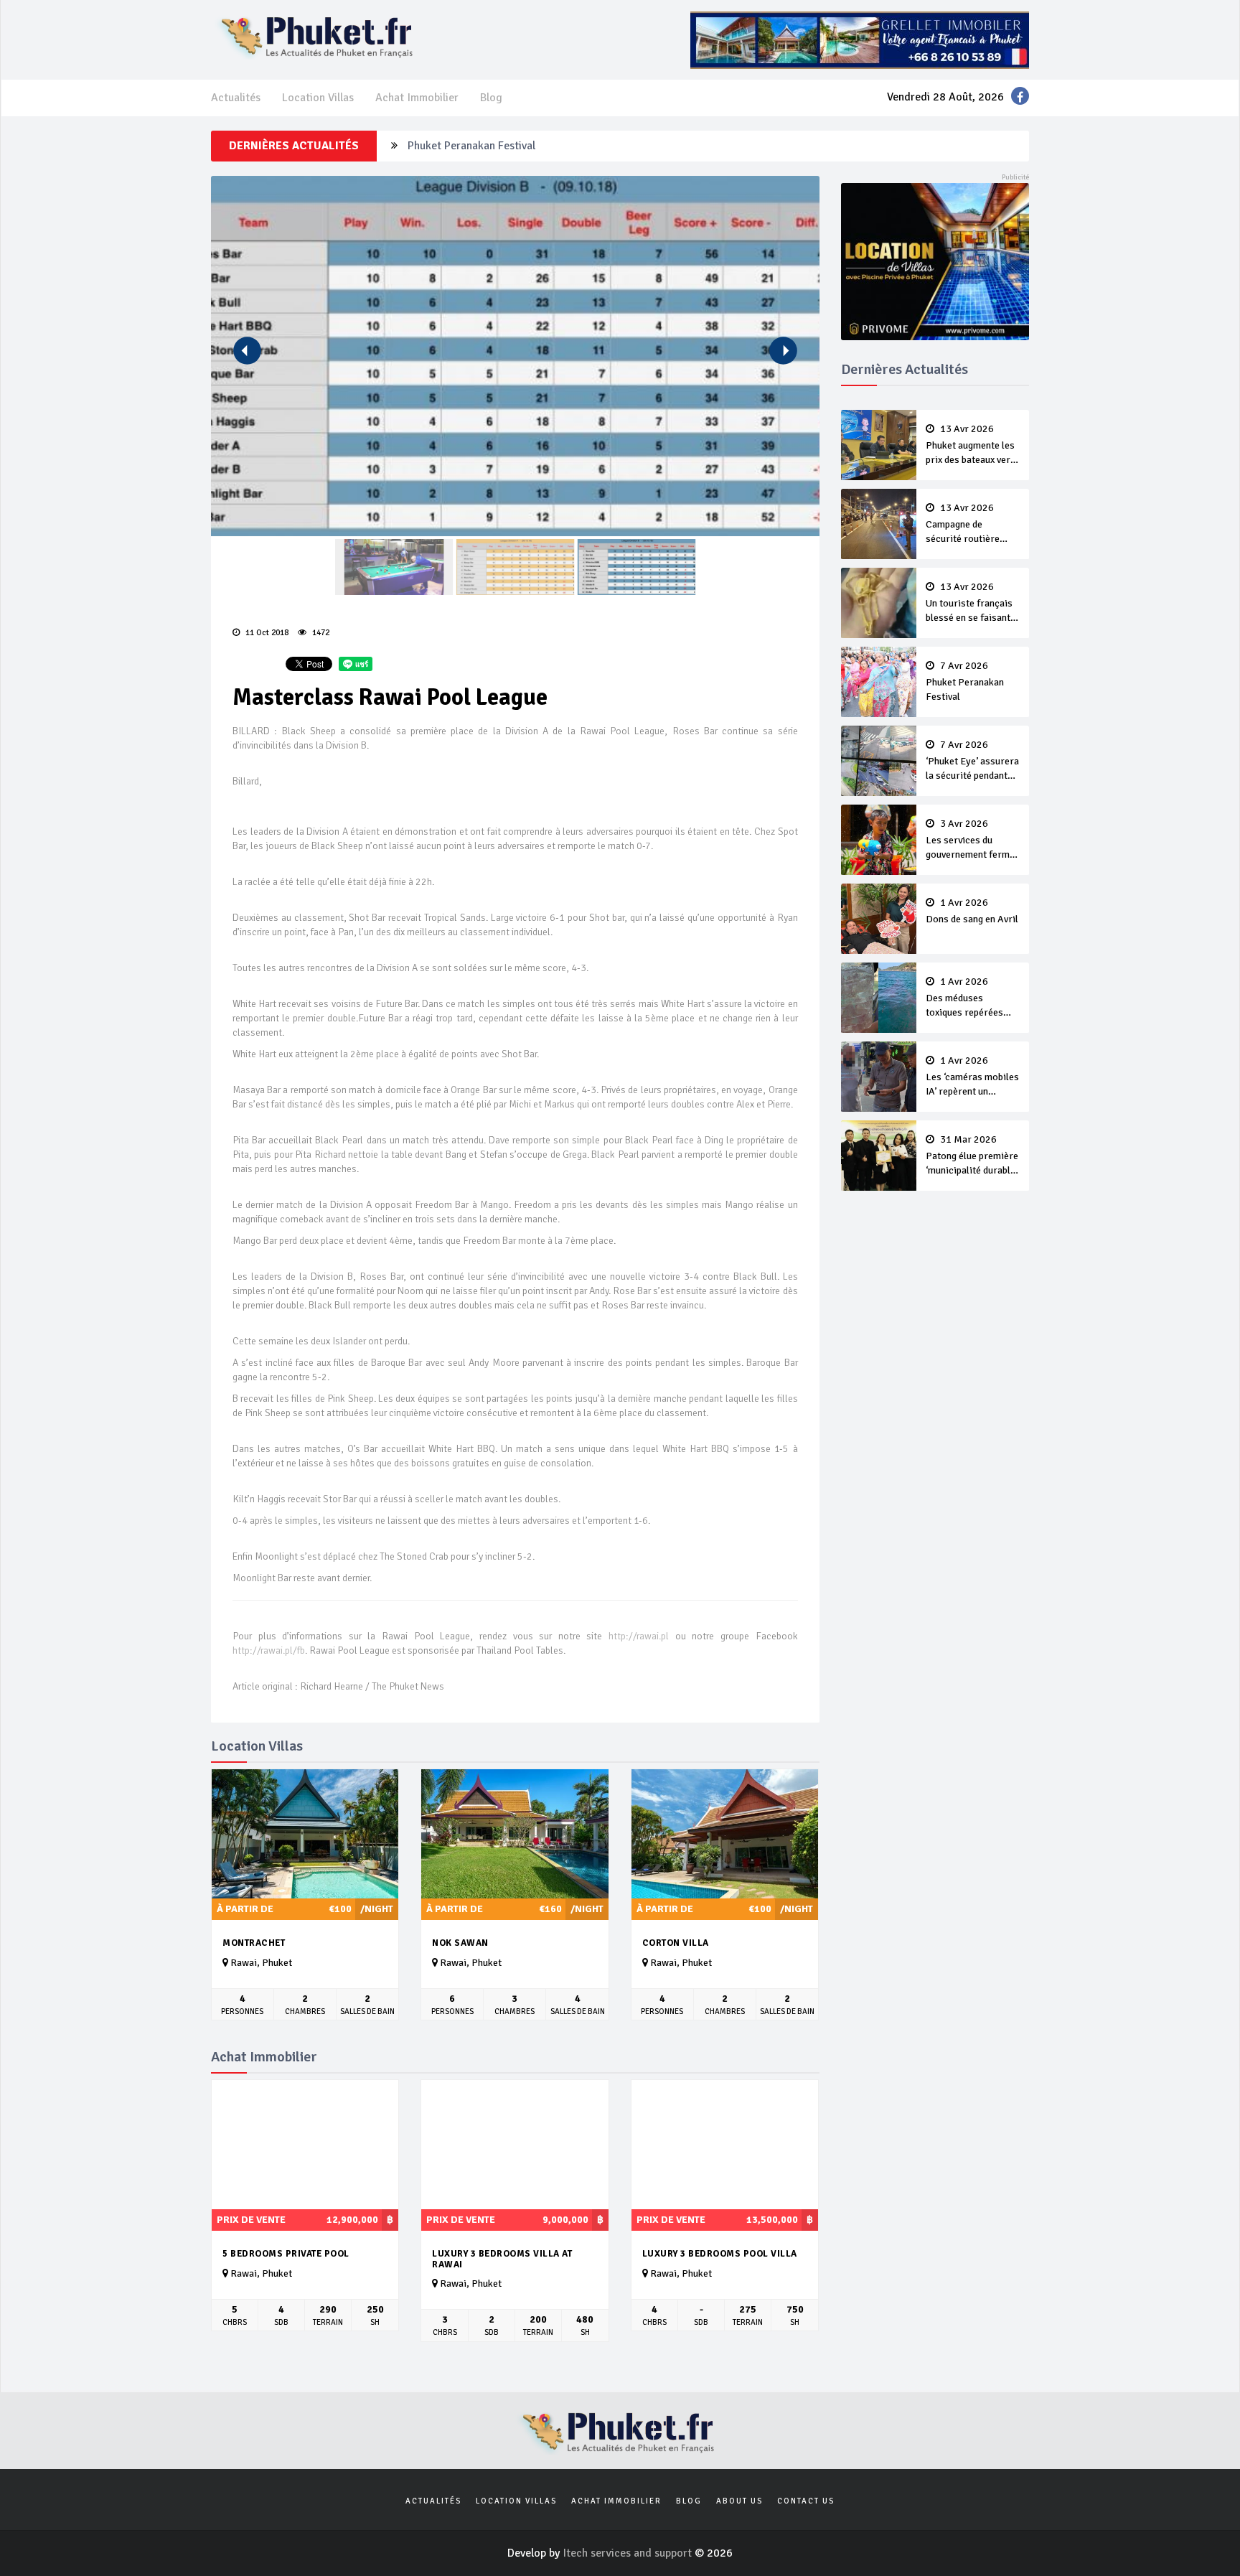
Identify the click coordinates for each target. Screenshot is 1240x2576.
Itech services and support (629, 2553)
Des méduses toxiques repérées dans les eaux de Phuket (964, 998)
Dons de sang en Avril (972, 912)
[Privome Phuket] (935, 261)
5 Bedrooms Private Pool (286, 2254)
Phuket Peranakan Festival (471, 136)
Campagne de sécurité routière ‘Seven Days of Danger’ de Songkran (970, 525)
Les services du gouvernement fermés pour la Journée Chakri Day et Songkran (973, 840)
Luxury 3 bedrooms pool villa (720, 2254)
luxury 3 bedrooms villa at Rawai (502, 2259)
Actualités (236, 98)
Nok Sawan (460, 1943)
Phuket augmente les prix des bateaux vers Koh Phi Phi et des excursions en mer (971, 446)
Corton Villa (676, 1943)
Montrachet (254, 1943)
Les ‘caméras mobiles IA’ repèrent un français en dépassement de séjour (972, 1077)
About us (739, 2501)
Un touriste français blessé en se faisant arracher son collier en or (969, 604)
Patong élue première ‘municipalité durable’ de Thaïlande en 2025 (972, 1156)
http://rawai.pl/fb (269, 1650)
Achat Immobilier (417, 98)
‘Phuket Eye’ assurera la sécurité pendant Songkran (972, 762)
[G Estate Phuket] (860, 39)
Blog (491, 98)
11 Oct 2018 (266, 633)
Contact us (806, 2501)
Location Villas (318, 98)
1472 (320, 633)
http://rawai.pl (639, 1636)
